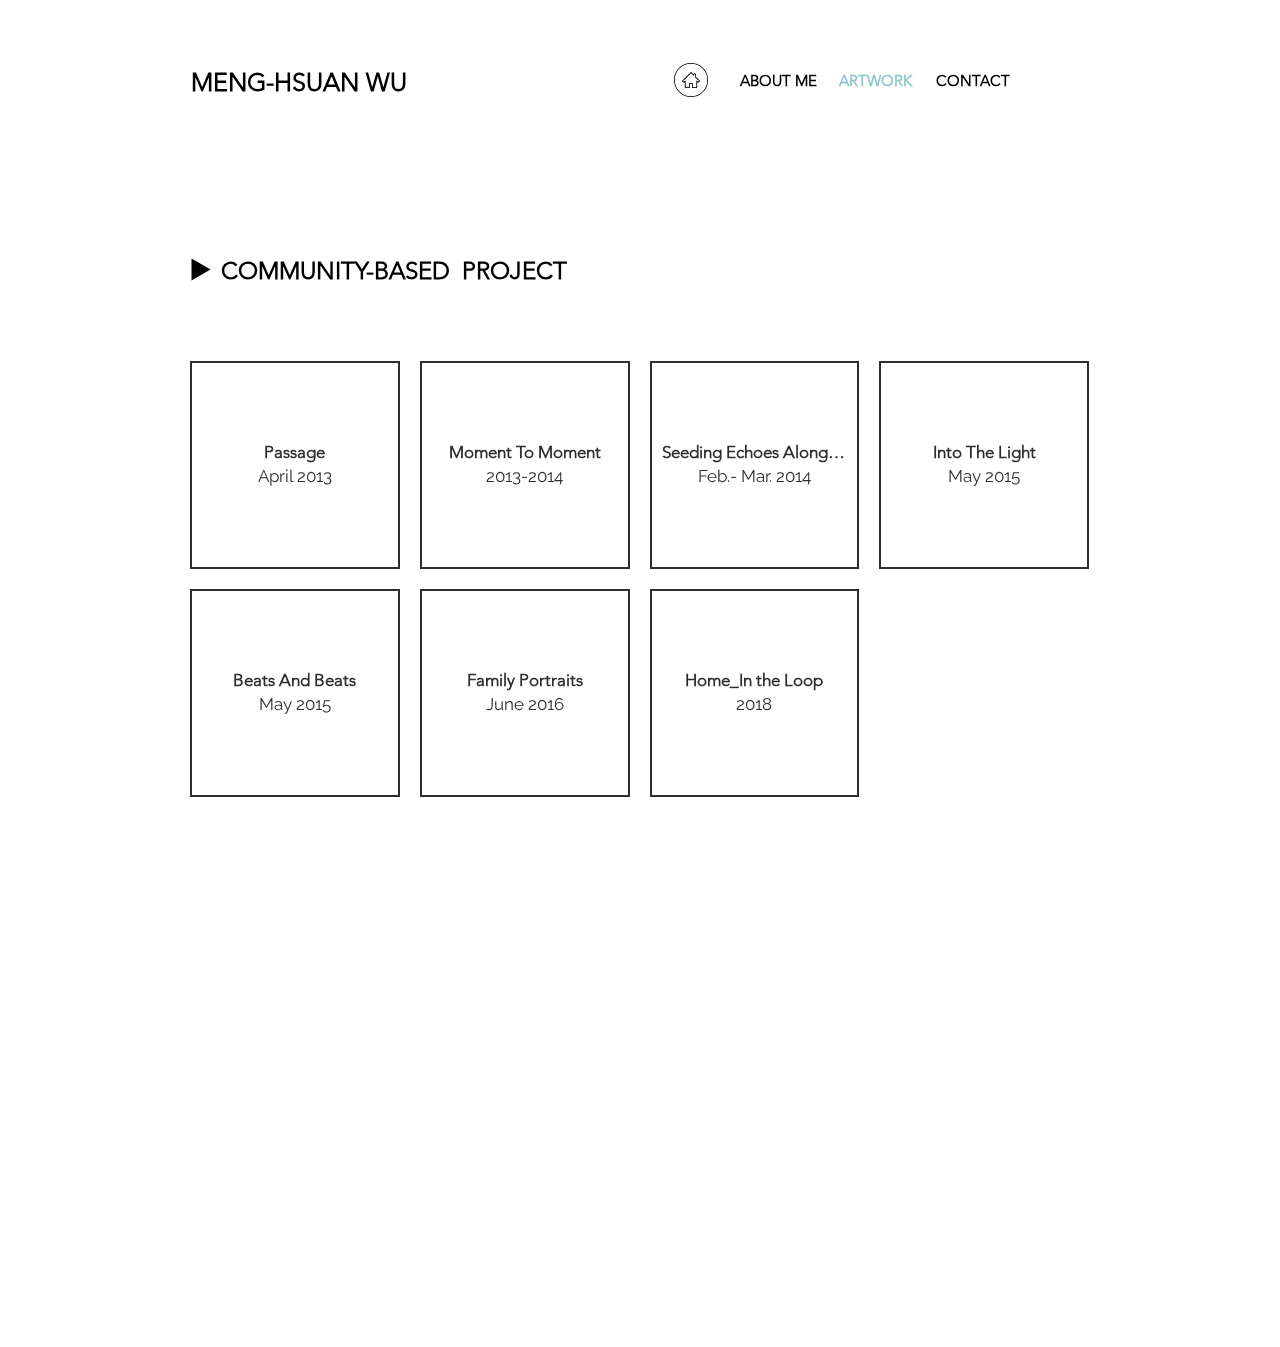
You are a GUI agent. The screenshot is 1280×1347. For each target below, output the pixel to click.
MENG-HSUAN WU (292, 82)
